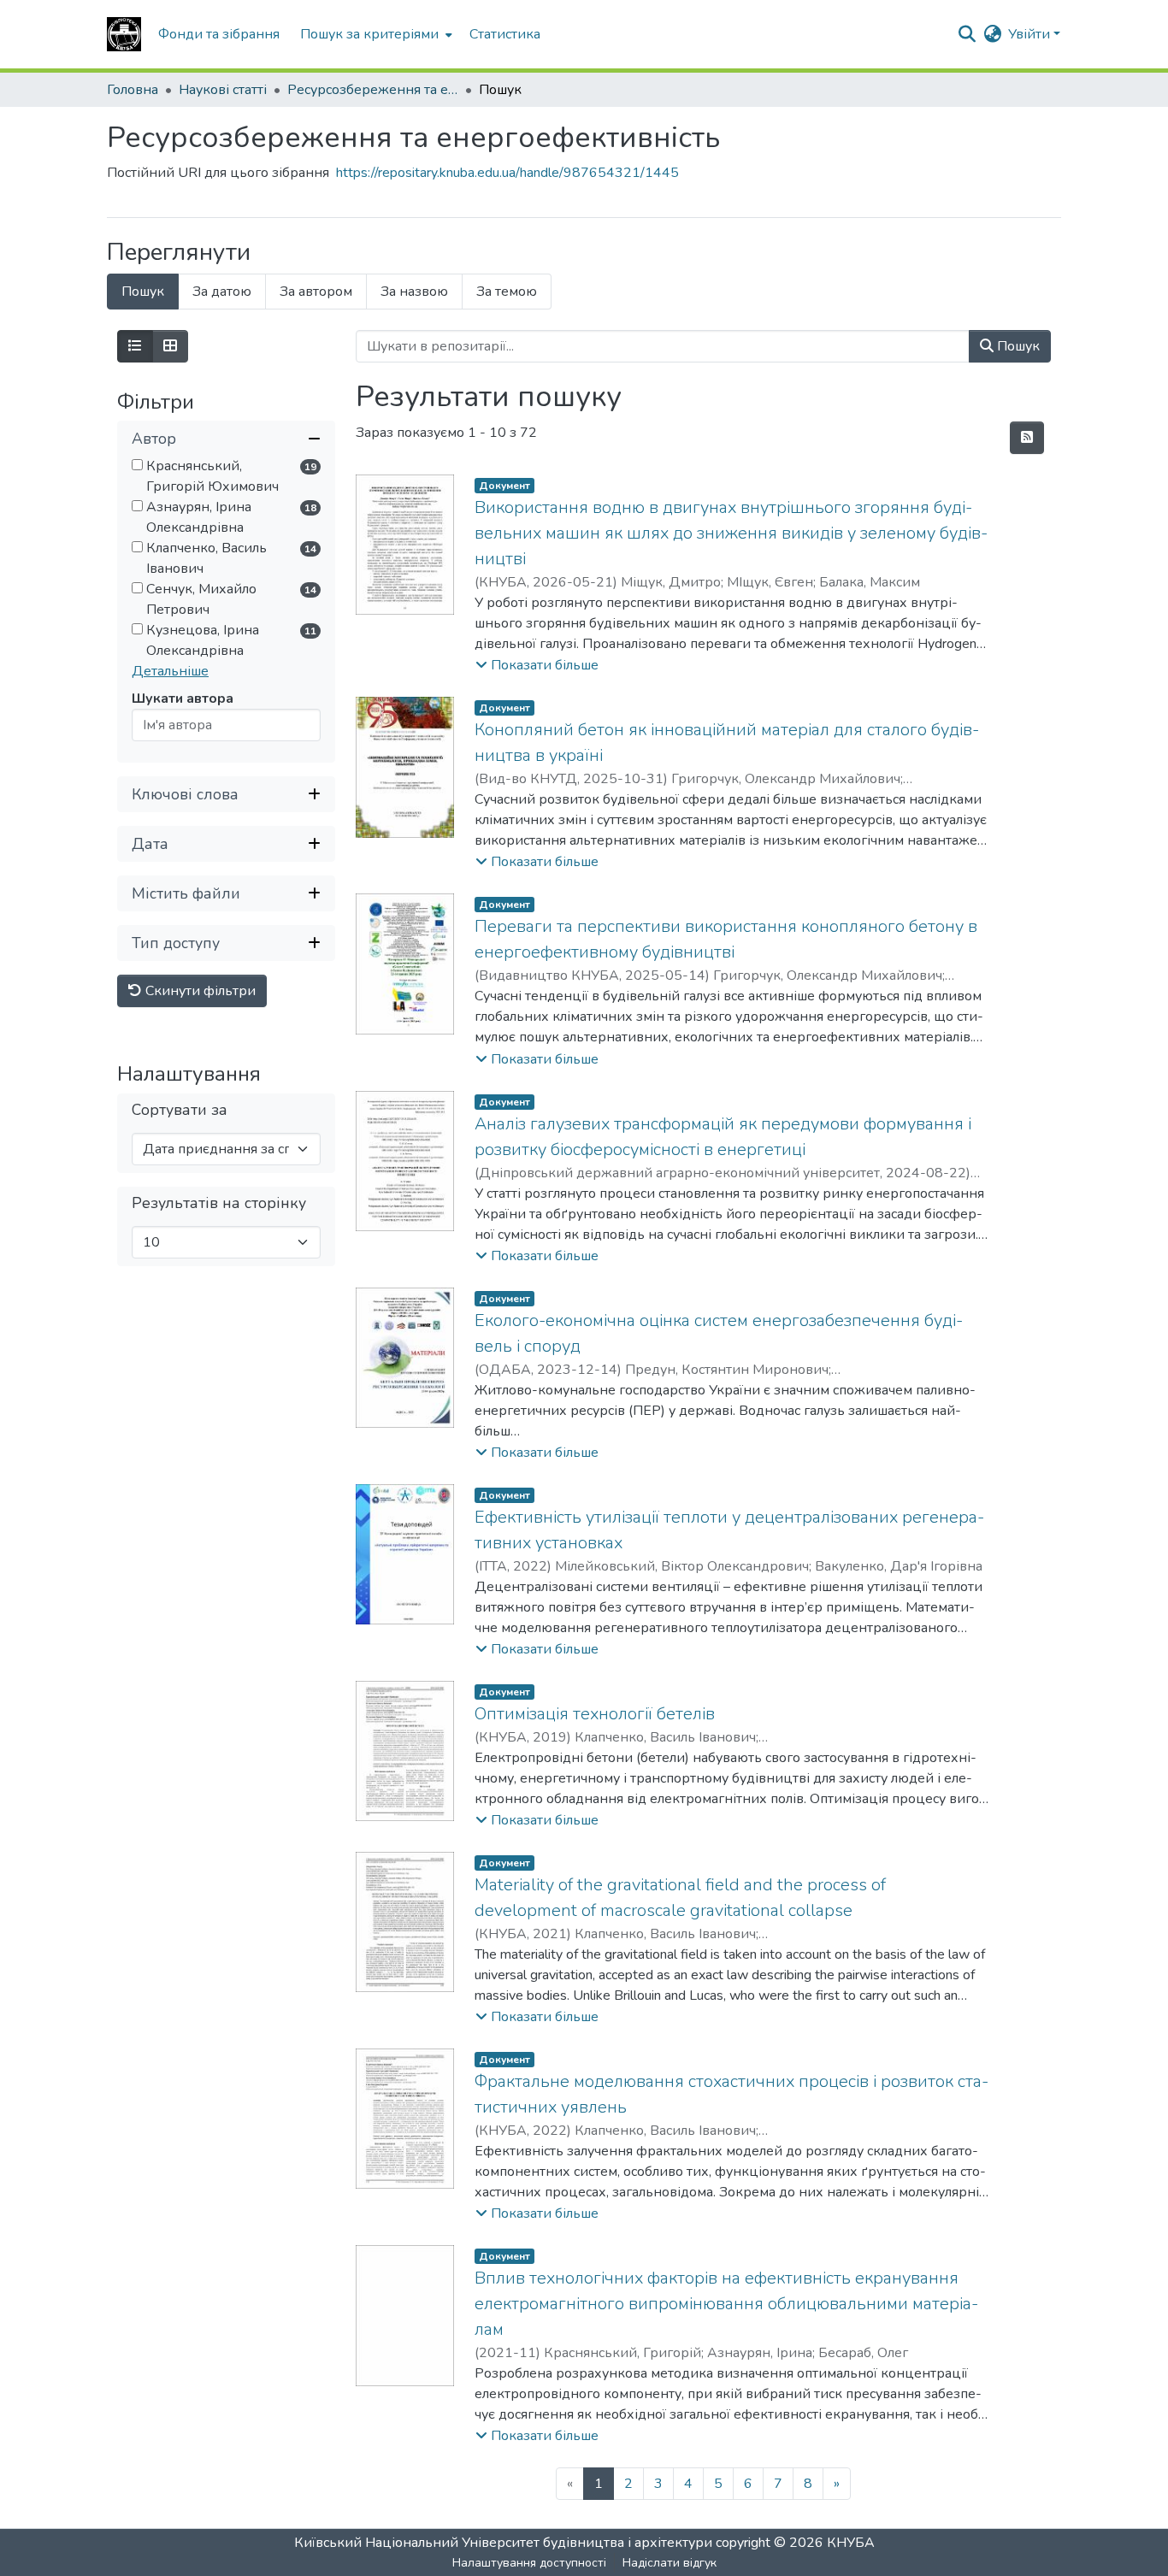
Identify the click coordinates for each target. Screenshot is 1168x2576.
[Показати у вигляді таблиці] (170, 346)
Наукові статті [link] (223, 90)
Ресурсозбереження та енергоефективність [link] (373, 90)
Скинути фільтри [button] (199, 992)
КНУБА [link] (851, 2543)
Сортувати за (180, 1111)
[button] (124, 34)
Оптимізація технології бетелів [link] (595, 1714)
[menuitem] (375, 34)
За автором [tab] (316, 292)
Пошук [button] (1017, 346)
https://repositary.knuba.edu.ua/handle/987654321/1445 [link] (507, 173)
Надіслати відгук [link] (670, 2563)
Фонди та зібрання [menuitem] (219, 34)
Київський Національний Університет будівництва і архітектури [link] (503, 2543)
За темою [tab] (507, 292)
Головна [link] (133, 90)
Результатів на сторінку (219, 1204)
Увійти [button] (1031, 34)
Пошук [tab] (143, 292)
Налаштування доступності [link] (529, 2563)
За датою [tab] (222, 292)
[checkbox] (137, 466)
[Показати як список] (135, 346)
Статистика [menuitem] (505, 34)
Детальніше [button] (170, 672)
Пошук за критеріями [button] (369, 34)
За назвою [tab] (414, 292)
